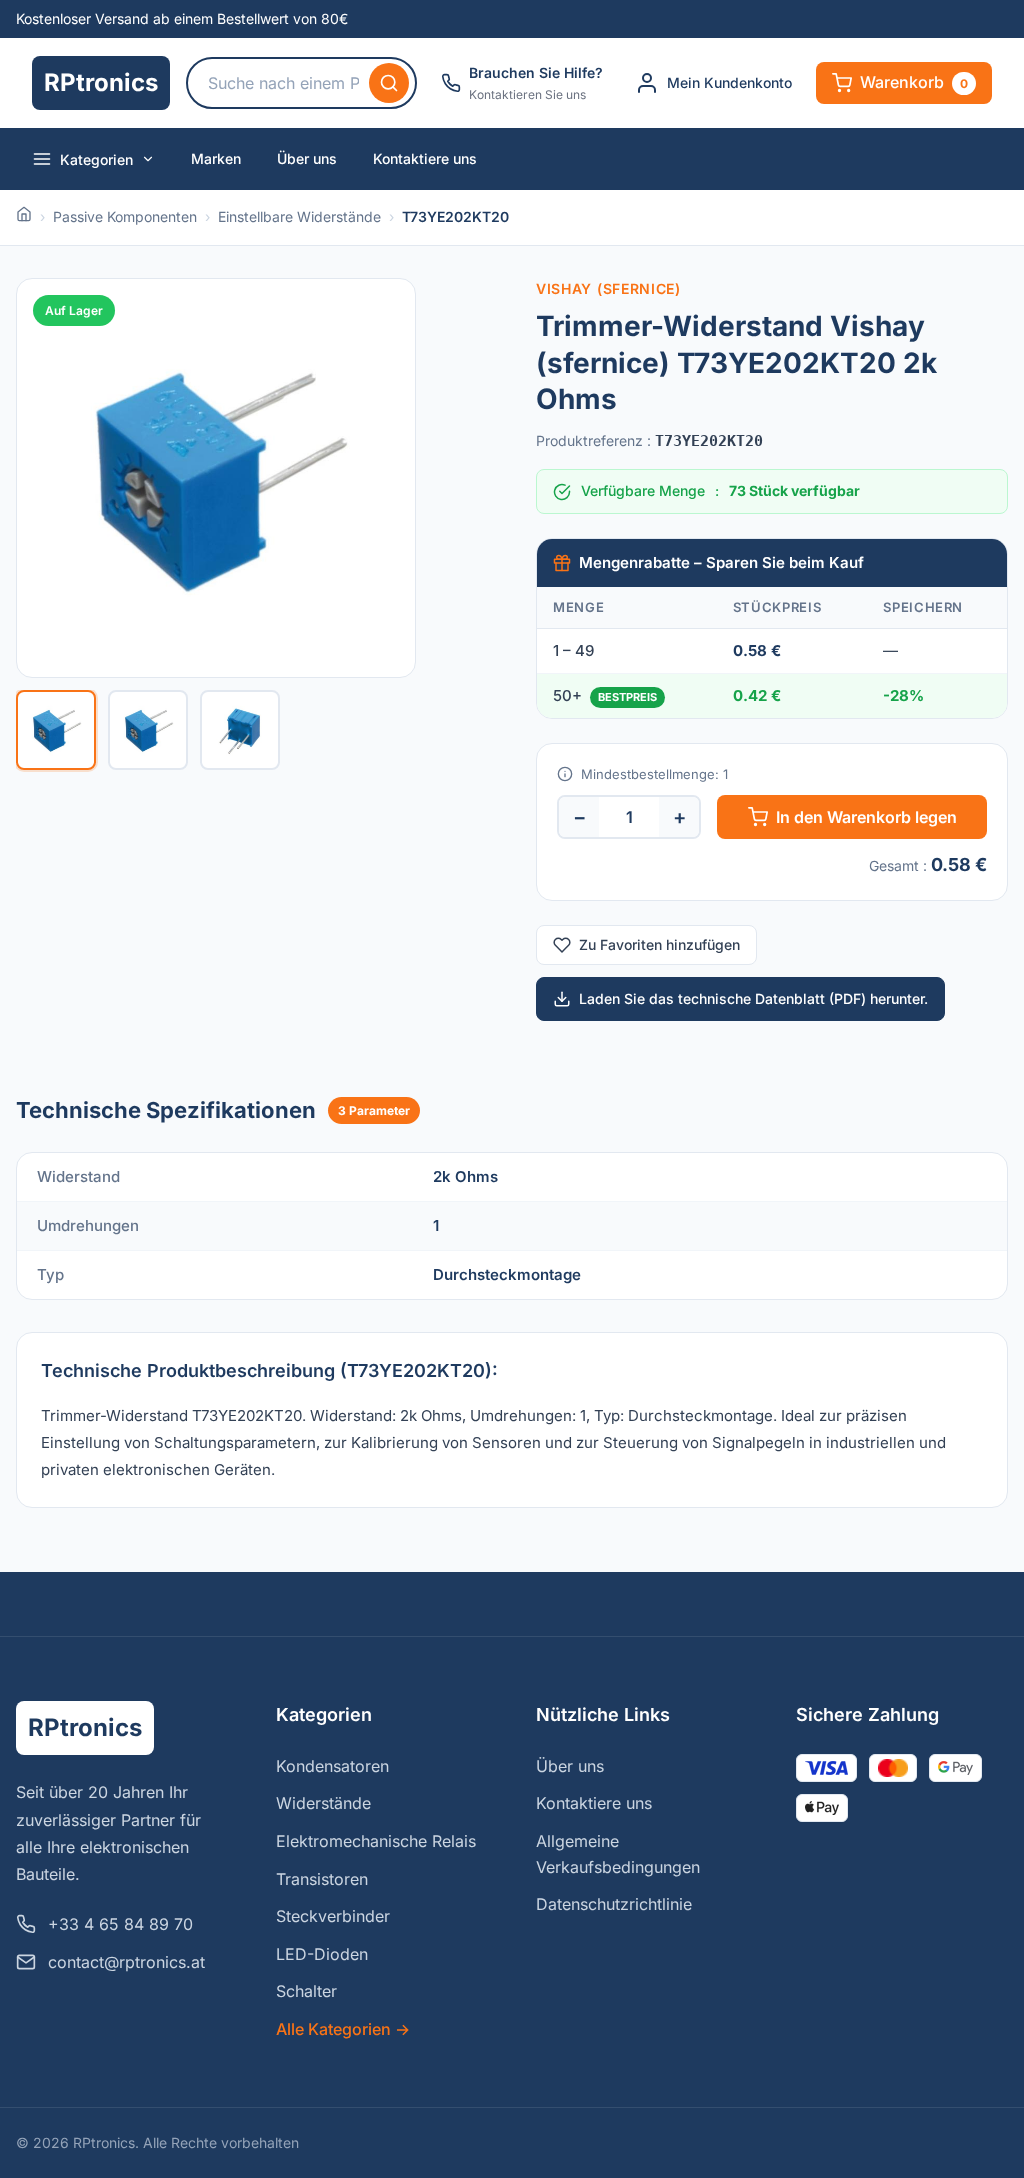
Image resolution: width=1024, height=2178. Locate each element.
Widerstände (323, 1803)
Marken (216, 158)
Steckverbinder (333, 1916)
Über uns (307, 158)
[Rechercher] (389, 83)
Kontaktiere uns (425, 158)
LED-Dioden (322, 1954)
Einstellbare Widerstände (299, 216)
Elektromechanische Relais (376, 1841)
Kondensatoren (332, 1766)
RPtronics (101, 82)
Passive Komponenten (125, 216)
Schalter (306, 1991)
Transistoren (322, 1879)
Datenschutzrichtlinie (614, 1904)
